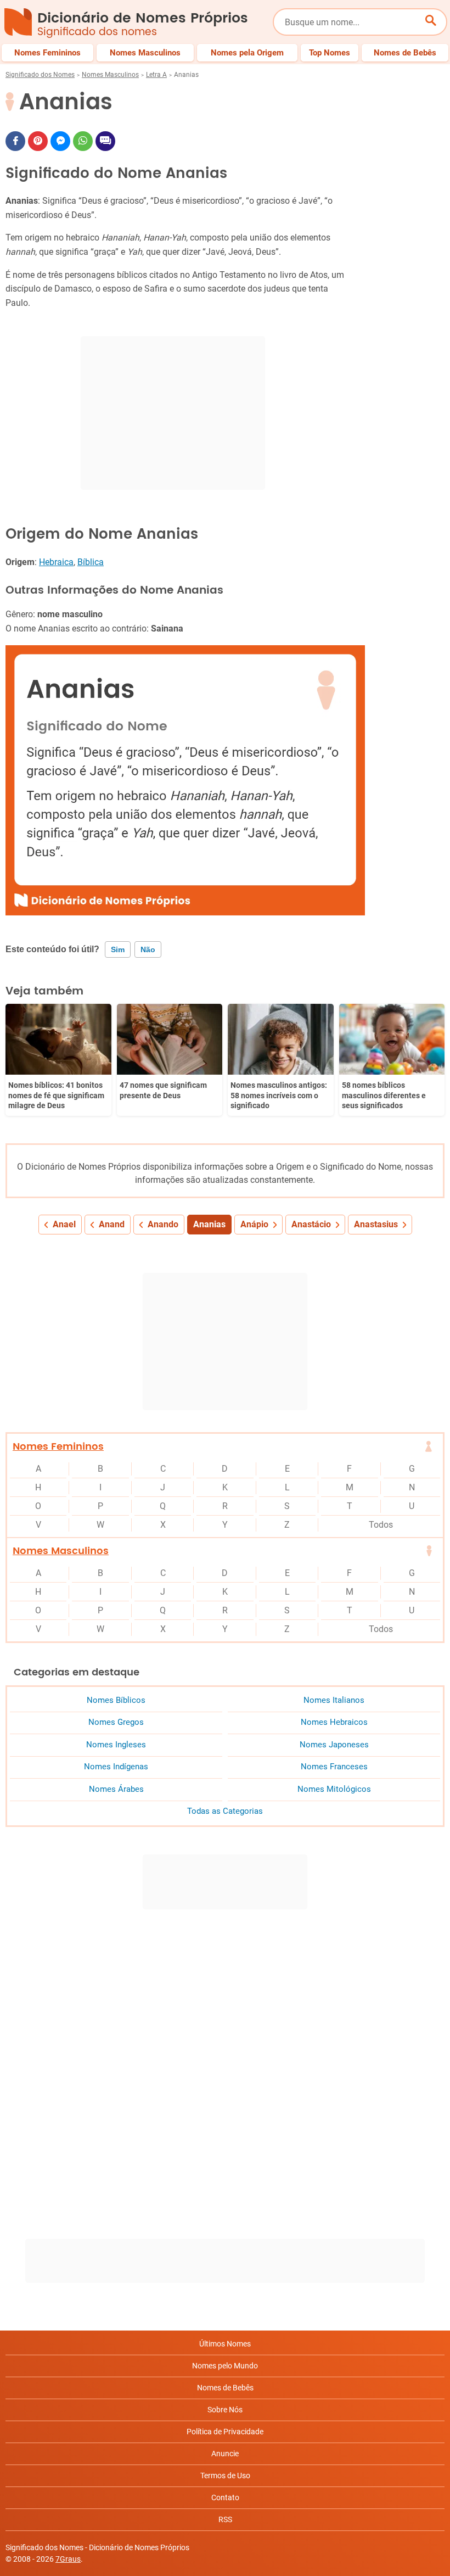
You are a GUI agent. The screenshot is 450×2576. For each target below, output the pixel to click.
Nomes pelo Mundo (225, 2366)
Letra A (156, 75)
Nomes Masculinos (110, 75)
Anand (112, 1224)
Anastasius (376, 1224)
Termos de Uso (225, 2476)
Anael (64, 1224)
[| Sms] (105, 141)
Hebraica (56, 562)
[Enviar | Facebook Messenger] (60, 141)
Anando (163, 1224)
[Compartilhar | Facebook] (15, 141)
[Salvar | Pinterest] (38, 141)
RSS (225, 2519)
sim (118, 949)
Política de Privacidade (225, 2432)
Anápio (254, 1224)
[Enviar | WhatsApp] (83, 141)
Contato (225, 2497)
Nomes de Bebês (225, 2388)
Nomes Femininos (58, 1447)
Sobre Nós (225, 2410)
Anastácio (311, 1224)
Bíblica (91, 562)
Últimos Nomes (225, 2344)
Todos (381, 1525)
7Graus (68, 2559)
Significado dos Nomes (40, 75)
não (148, 949)
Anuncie (225, 2454)
